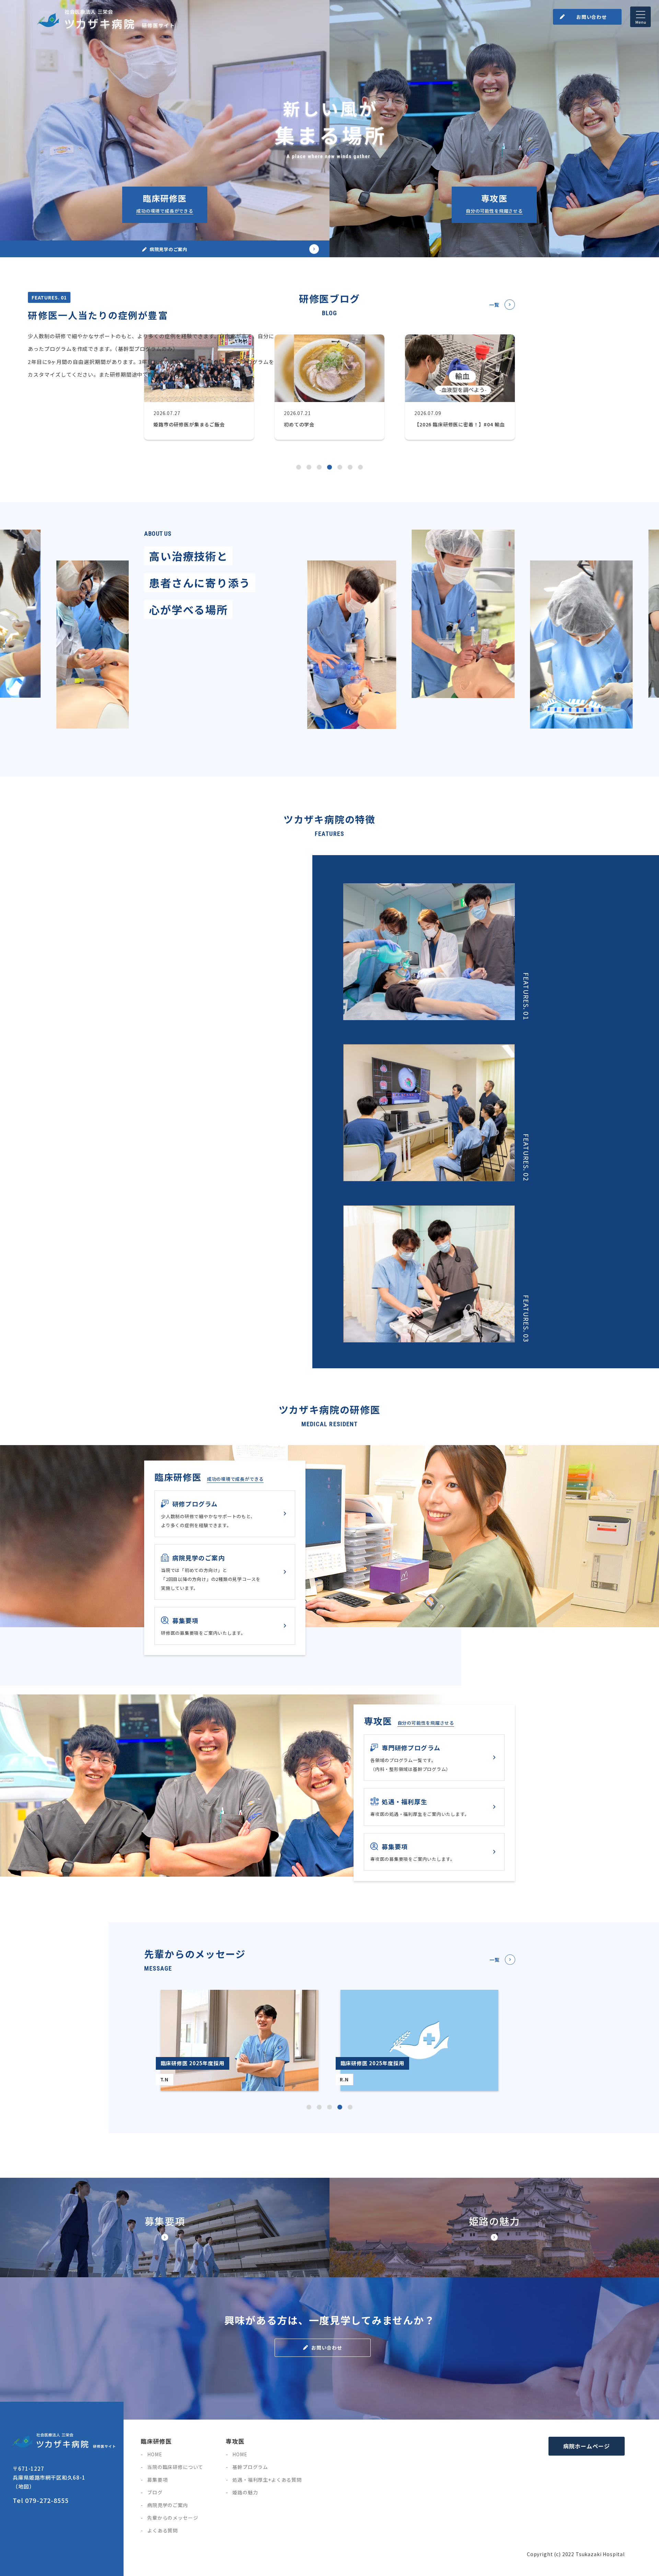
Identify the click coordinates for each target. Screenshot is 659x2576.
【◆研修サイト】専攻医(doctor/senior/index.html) (494, 129)
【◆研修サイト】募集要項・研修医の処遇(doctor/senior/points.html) (165, 2228)
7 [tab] (360, 467)
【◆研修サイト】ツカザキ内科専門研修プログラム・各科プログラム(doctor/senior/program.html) (434, 1758)
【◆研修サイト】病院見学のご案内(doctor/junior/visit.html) (225, 1572)
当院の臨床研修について (175, 2467)
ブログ (155, 2492)
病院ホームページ (587, 2446)
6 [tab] (350, 467)
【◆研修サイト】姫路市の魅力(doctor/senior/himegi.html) (494, 2228)
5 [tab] (350, 2107)
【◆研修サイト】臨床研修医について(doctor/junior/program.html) (225, 1514)
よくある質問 (163, 2530)
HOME (155, 2454)
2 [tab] (319, 2107)
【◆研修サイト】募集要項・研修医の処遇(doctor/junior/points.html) (225, 1626)
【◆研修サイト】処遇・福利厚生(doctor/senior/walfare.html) (434, 1807)
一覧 (494, 305)
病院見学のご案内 (168, 2505)
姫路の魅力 (245, 2492)
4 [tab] (340, 2107)
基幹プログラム (250, 2467)
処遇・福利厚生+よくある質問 (267, 2480)
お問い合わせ (592, 17)
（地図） (24, 2486)
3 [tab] (329, 2107)
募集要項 (157, 2480)
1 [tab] (309, 2107)
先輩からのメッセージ (173, 2518)
